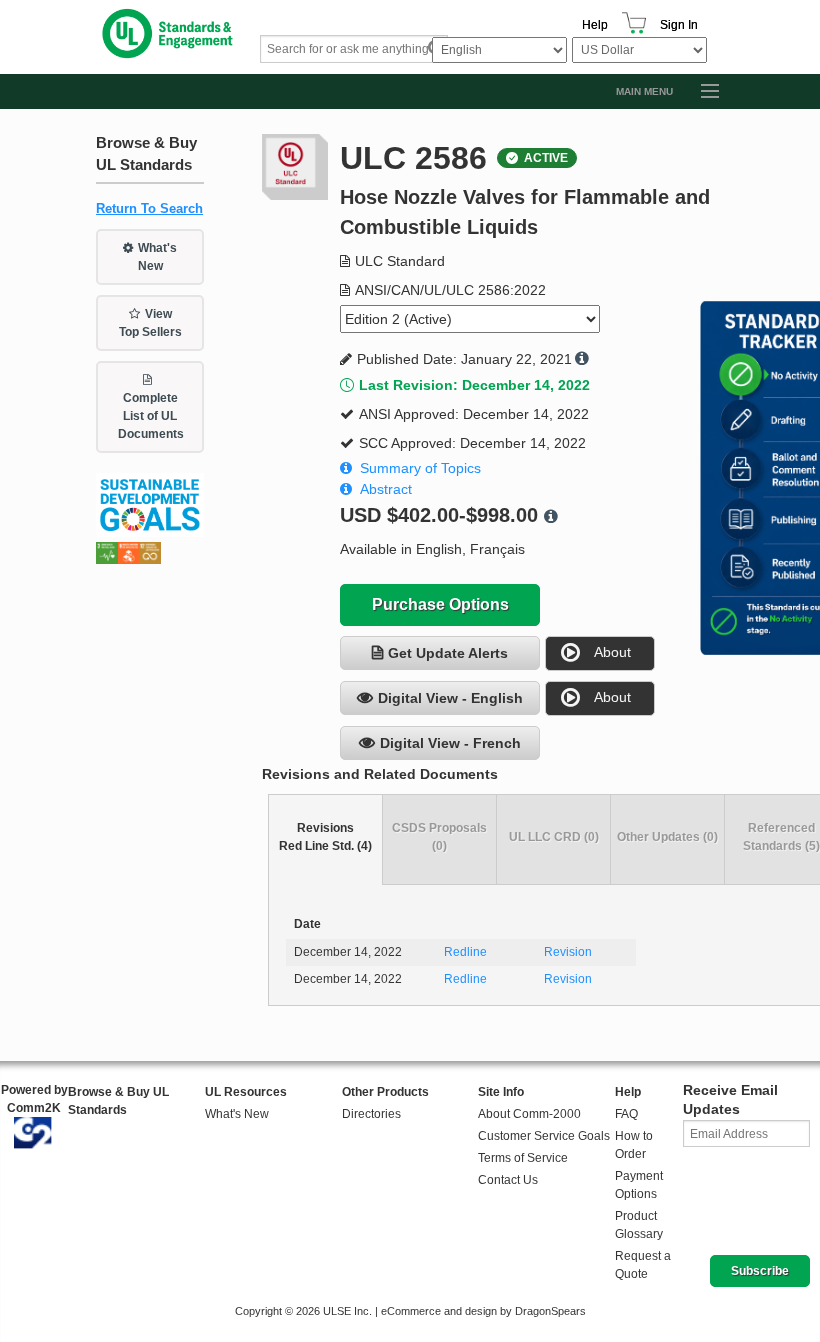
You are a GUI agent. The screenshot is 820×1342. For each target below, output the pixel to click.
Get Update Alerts (448, 653)
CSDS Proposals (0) (439, 837)
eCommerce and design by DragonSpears (483, 1311)
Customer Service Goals (544, 1136)
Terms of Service (523, 1158)
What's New (158, 257)
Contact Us (508, 1180)
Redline (465, 952)
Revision (568, 952)
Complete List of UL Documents (151, 416)
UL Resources (246, 1092)
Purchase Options (440, 604)
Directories (371, 1114)
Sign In (679, 25)
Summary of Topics (420, 468)
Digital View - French (450, 743)
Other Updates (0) (667, 837)
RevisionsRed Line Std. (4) (325, 837)
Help (595, 25)
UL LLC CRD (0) (554, 837)
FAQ (626, 1114)
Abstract (386, 489)
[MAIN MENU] (701, 92)
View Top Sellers (150, 323)
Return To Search (149, 208)
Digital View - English (450, 698)
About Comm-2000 (529, 1114)
